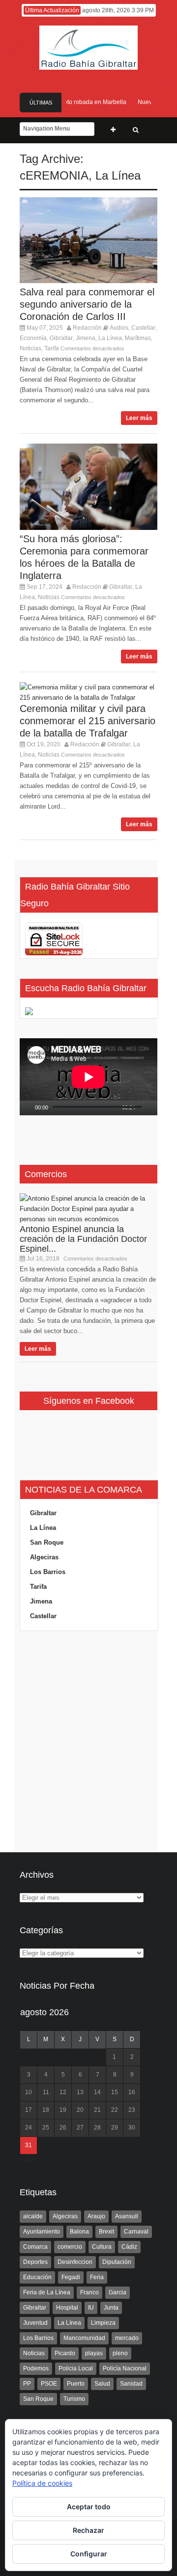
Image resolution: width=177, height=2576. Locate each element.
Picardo (65, 2353)
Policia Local (76, 2368)
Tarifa (52, 348)
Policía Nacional (125, 2368)
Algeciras (44, 1557)
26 (63, 2128)
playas (94, 2353)
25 (46, 2128)
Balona (79, 2232)
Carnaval (136, 2232)
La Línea (118, 175)
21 (97, 2110)
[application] (88, 1077)
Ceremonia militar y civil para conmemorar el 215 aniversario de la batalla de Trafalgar (88, 721)
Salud (102, 2384)
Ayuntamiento (42, 2232)
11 (46, 2092)
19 (63, 2110)
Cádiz (129, 2247)
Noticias (30, 348)
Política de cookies (42, 2483)
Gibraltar (61, 338)
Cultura (102, 2247)
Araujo (96, 2216)
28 (97, 2128)
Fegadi (71, 2277)
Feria (97, 2277)
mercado (127, 2338)
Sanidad (131, 2384)
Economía (33, 338)
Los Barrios (48, 1572)
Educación (37, 2277)
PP (27, 2384)
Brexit (106, 2232)
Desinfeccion (75, 2262)
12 (63, 2092)
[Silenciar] (144, 1108)
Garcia (118, 2292)
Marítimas (138, 338)
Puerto (76, 2384)
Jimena (86, 338)
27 (80, 2128)
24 (29, 2128)
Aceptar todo (89, 2507)
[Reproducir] (28, 1108)
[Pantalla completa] (155, 1108)
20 (80, 2110)
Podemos (36, 2368)
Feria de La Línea (47, 2292)
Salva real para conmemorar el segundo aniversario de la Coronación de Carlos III (87, 304)
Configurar (89, 2554)
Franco (89, 2292)
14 (97, 2092)
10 (29, 2092)
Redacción (87, 328)
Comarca (35, 2247)
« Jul (27, 2159)
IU (91, 2308)
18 (46, 2110)
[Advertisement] (88, 1742)
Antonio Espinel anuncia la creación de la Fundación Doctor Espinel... (83, 1239)
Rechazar (88, 2530)
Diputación (117, 2262)
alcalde (33, 2216)
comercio (70, 2247)
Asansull (127, 2216)
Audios (119, 328)
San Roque (47, 1542)
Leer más (139, 418)
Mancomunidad (84, 2338)
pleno (120, 2353)
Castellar (143, 328)
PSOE (49, 2384)
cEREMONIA (54, 175)
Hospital (67, 2308)
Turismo (74, 2399)
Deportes (35, 2262)
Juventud (35, 2323)
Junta (111, 2308)
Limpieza (103, 2323)
